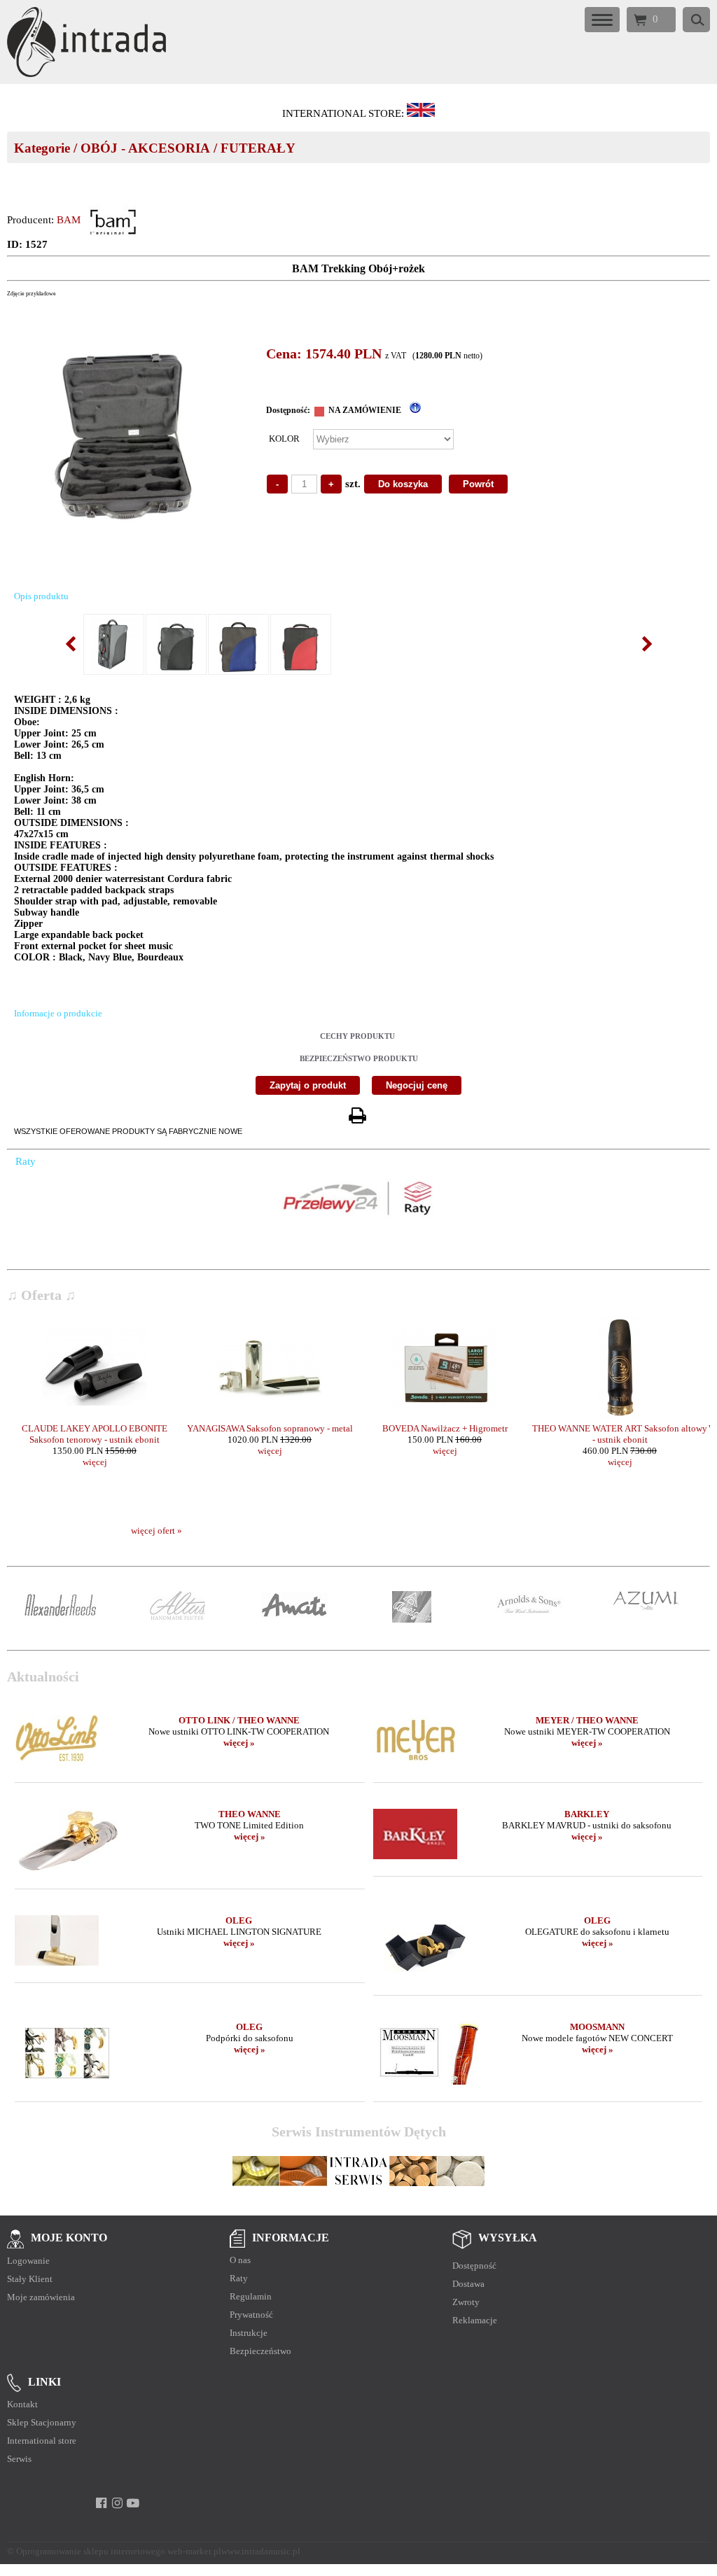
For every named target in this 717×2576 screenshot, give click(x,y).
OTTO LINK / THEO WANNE (239, 1720)
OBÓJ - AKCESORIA (145, 148)
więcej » (239, 1743)
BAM (69, 220)
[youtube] (133, 2503)
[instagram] (117, 2503)
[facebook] (101, 2503)
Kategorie (42, 148)
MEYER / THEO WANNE (587, 1720)
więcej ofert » (156, 1531)
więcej (95, 1462)
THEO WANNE (250, 1814)
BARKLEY (587, 1814)
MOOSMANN (597, 2027)
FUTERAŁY (258, 148)
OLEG (239, 1920)
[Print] (357, 1116)
